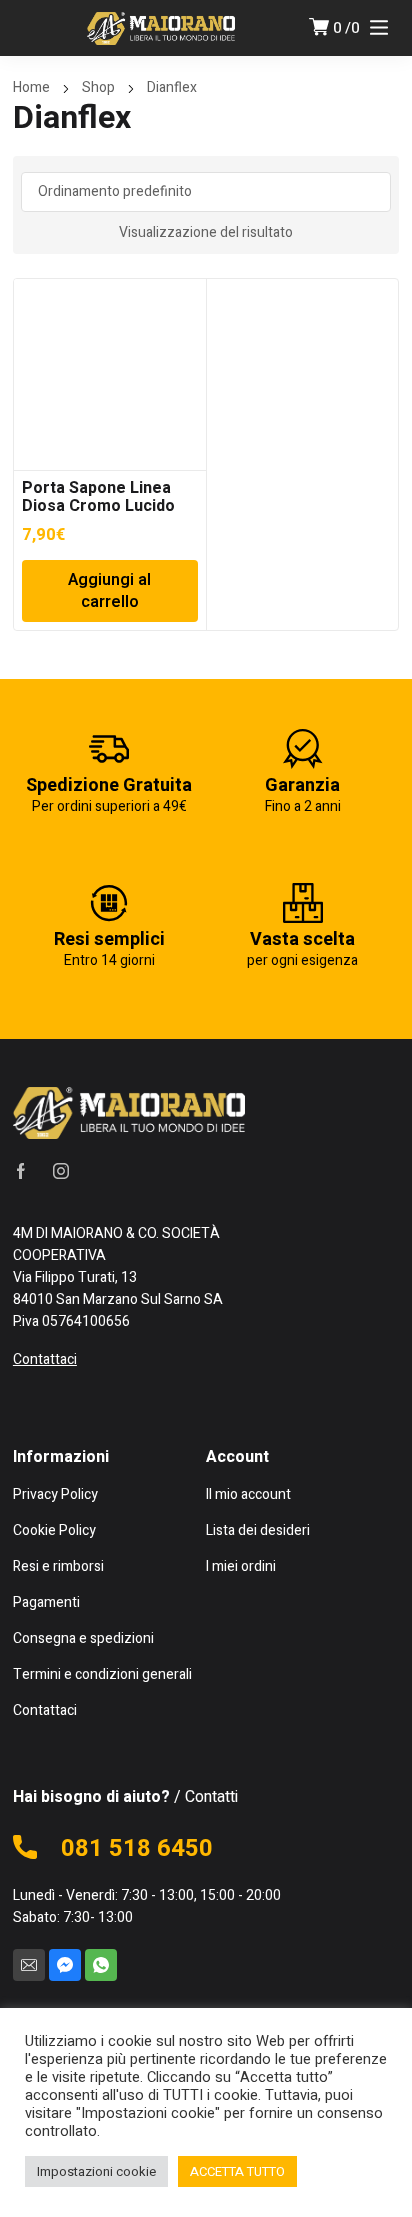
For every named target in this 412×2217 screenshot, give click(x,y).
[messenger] (65, 1965)
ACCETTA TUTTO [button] (237, 2171)
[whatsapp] (101, 1965)
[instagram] (61, 1171)
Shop (98, 87)
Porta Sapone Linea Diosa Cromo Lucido (98, 497)
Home (31, 87)
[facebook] (21, 1171)
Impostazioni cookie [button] (96, 2171)
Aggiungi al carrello (109, 591)
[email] (29, 1965)
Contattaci (45, 1359)
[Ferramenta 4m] (161, 28)
